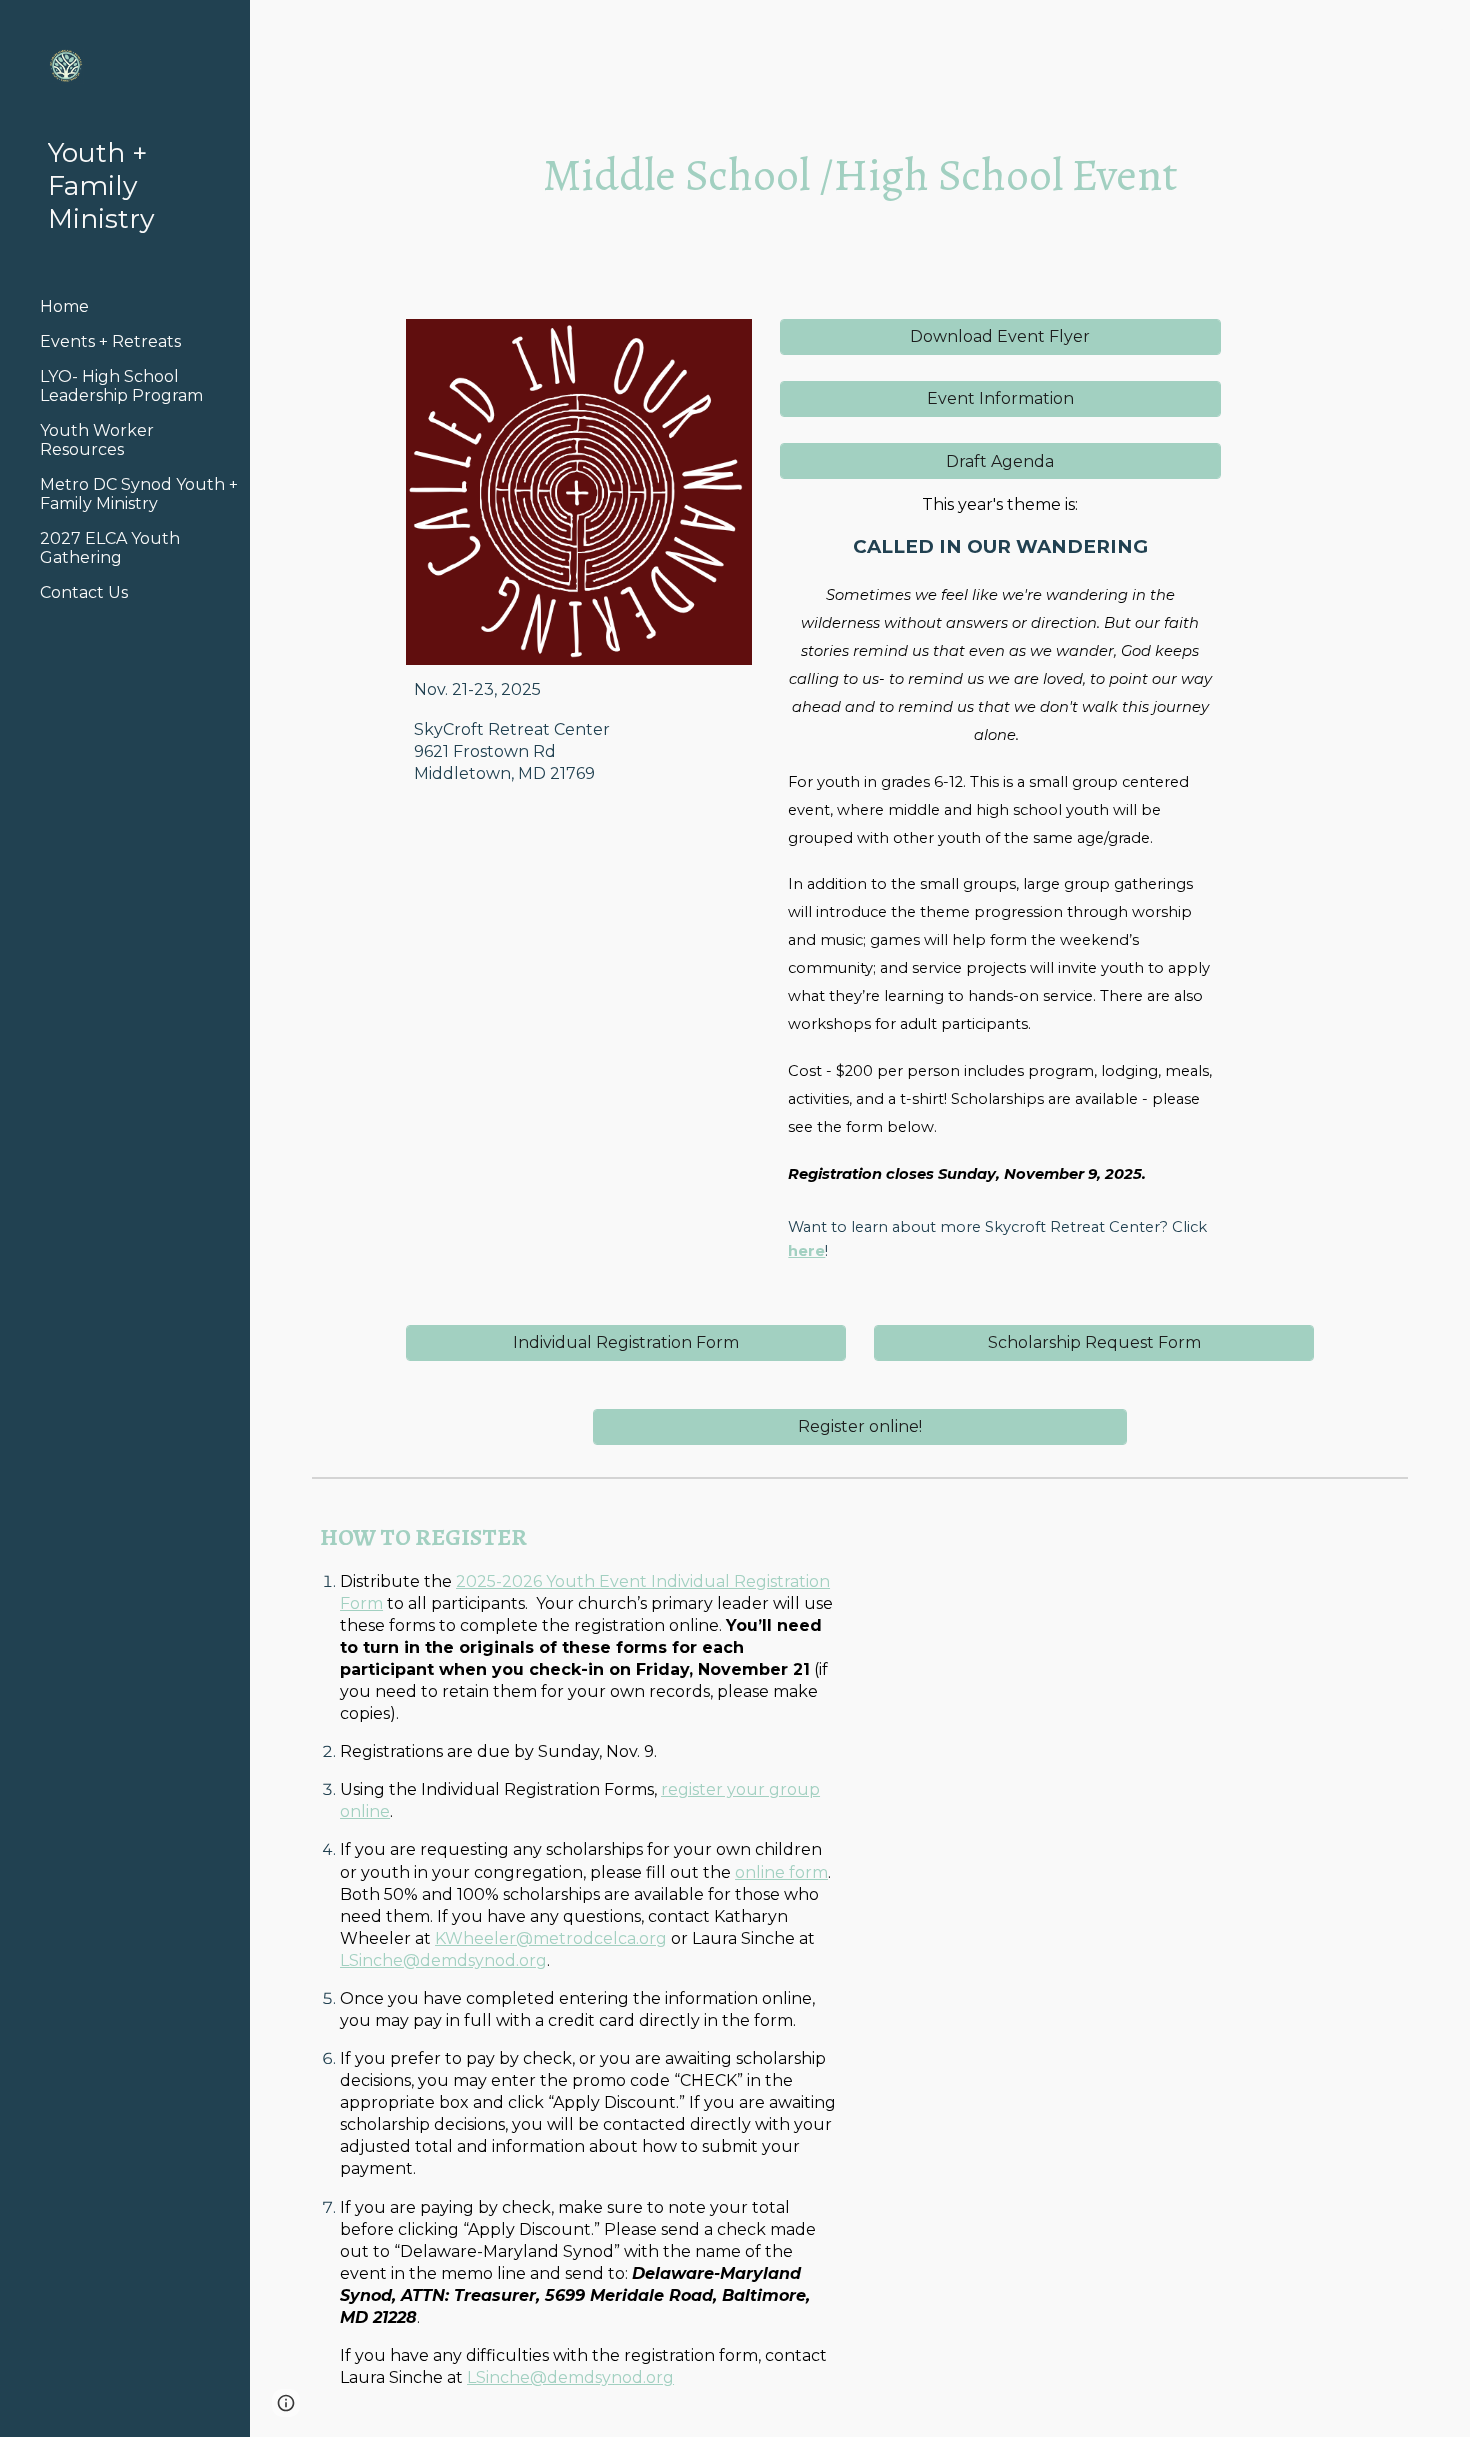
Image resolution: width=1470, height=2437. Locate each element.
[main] (860, 175)
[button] (1446, 28)
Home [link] (64, 306)
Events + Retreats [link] (110, 341)
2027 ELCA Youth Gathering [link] (110, 548)
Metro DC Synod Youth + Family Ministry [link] (139, 494)
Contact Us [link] (84, 592)
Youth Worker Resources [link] (97, 440)
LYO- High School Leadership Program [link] (121, 386)
